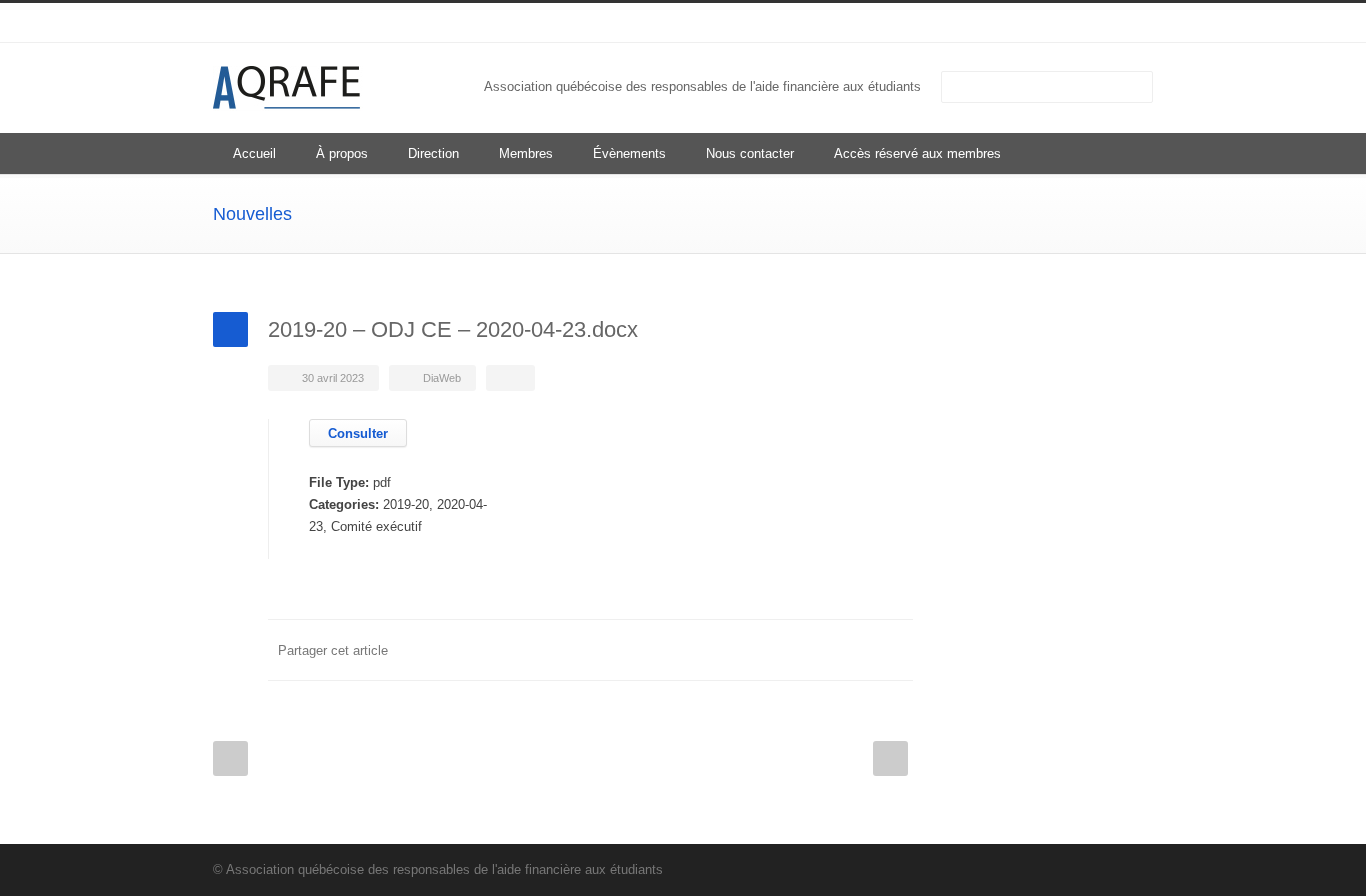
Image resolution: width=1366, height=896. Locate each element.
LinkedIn (1093, 23)
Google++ (853, 650)
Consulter (358, 433)
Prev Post (230, 758)
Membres (526, 153)
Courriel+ (893, 650)
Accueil (254, 153)
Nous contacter (750, 153)
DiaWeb (442, 378)
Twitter (773, 650)
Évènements (629, 153)
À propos (342, 153)
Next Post (890, 758)
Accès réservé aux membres (917, 153)
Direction (433, 153)
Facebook (733, 650)
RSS (1133, 23)
